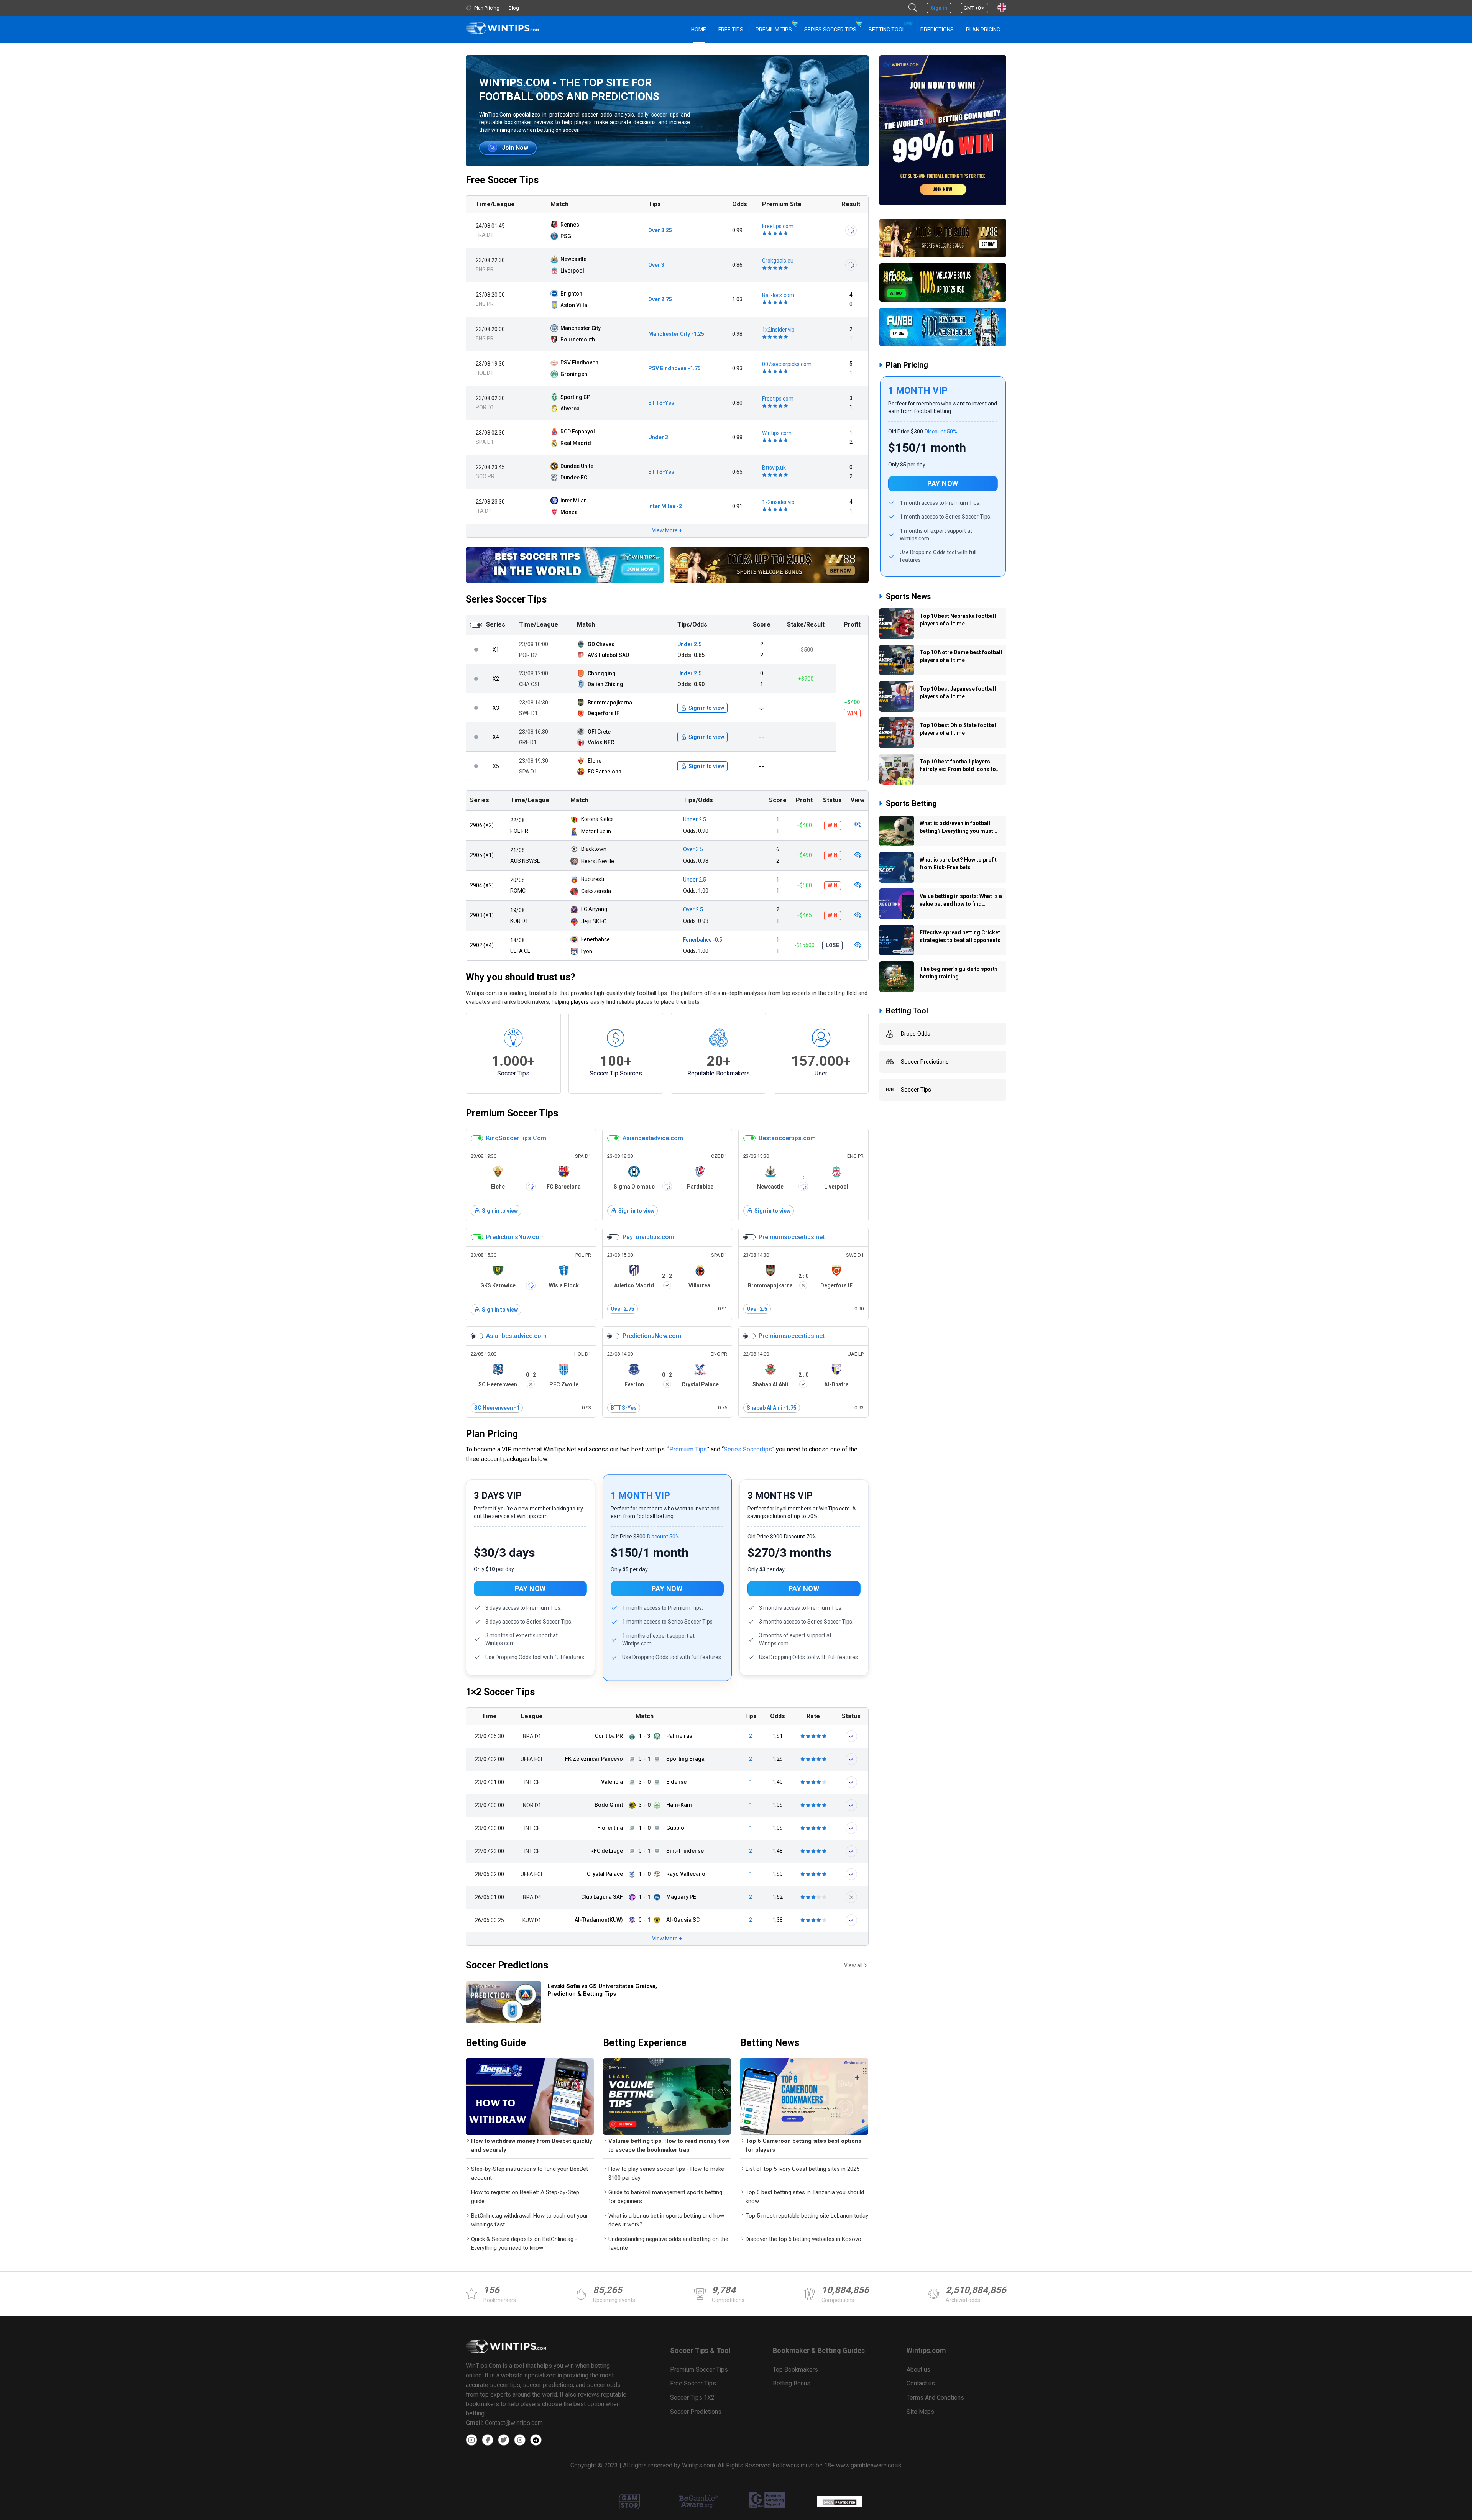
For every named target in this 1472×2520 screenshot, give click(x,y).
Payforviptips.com (648, 1237)
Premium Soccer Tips (512, 1113)
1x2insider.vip (778, 330)
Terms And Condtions (935, 2398)
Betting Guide (496, 2043)
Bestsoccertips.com (787, 1138)
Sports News (909, 596)
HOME (699, 30)
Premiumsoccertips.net (792, 1237)
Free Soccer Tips (502, 180)
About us (918, 2370)
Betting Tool (890, 27)
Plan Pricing (983, 30)
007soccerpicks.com (787, 364)
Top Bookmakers (795, 2370)
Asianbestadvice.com (653, 1138)
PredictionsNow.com (515, 1237)
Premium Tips (774, 30)
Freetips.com (778, 226)
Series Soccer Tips (830, 30)
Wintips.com (777, 433)
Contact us (921, 2383)
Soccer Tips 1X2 (692, 2398)
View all (853, 1965)
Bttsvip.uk (774, 468)
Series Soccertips (748, 1449)
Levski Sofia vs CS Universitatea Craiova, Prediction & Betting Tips (602, 1990)
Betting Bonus (792, 2383)
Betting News (770, 2043)
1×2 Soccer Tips (500, 1692)
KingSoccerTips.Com (516, 1138)
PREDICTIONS (937, 30)
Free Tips (731, 30)
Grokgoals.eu (778, 261)
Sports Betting (911, 803)
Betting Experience (645, 2043)
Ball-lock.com (778, 295)
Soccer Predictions (507, 1965)
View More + (667, 530)
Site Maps (920, 2412)
